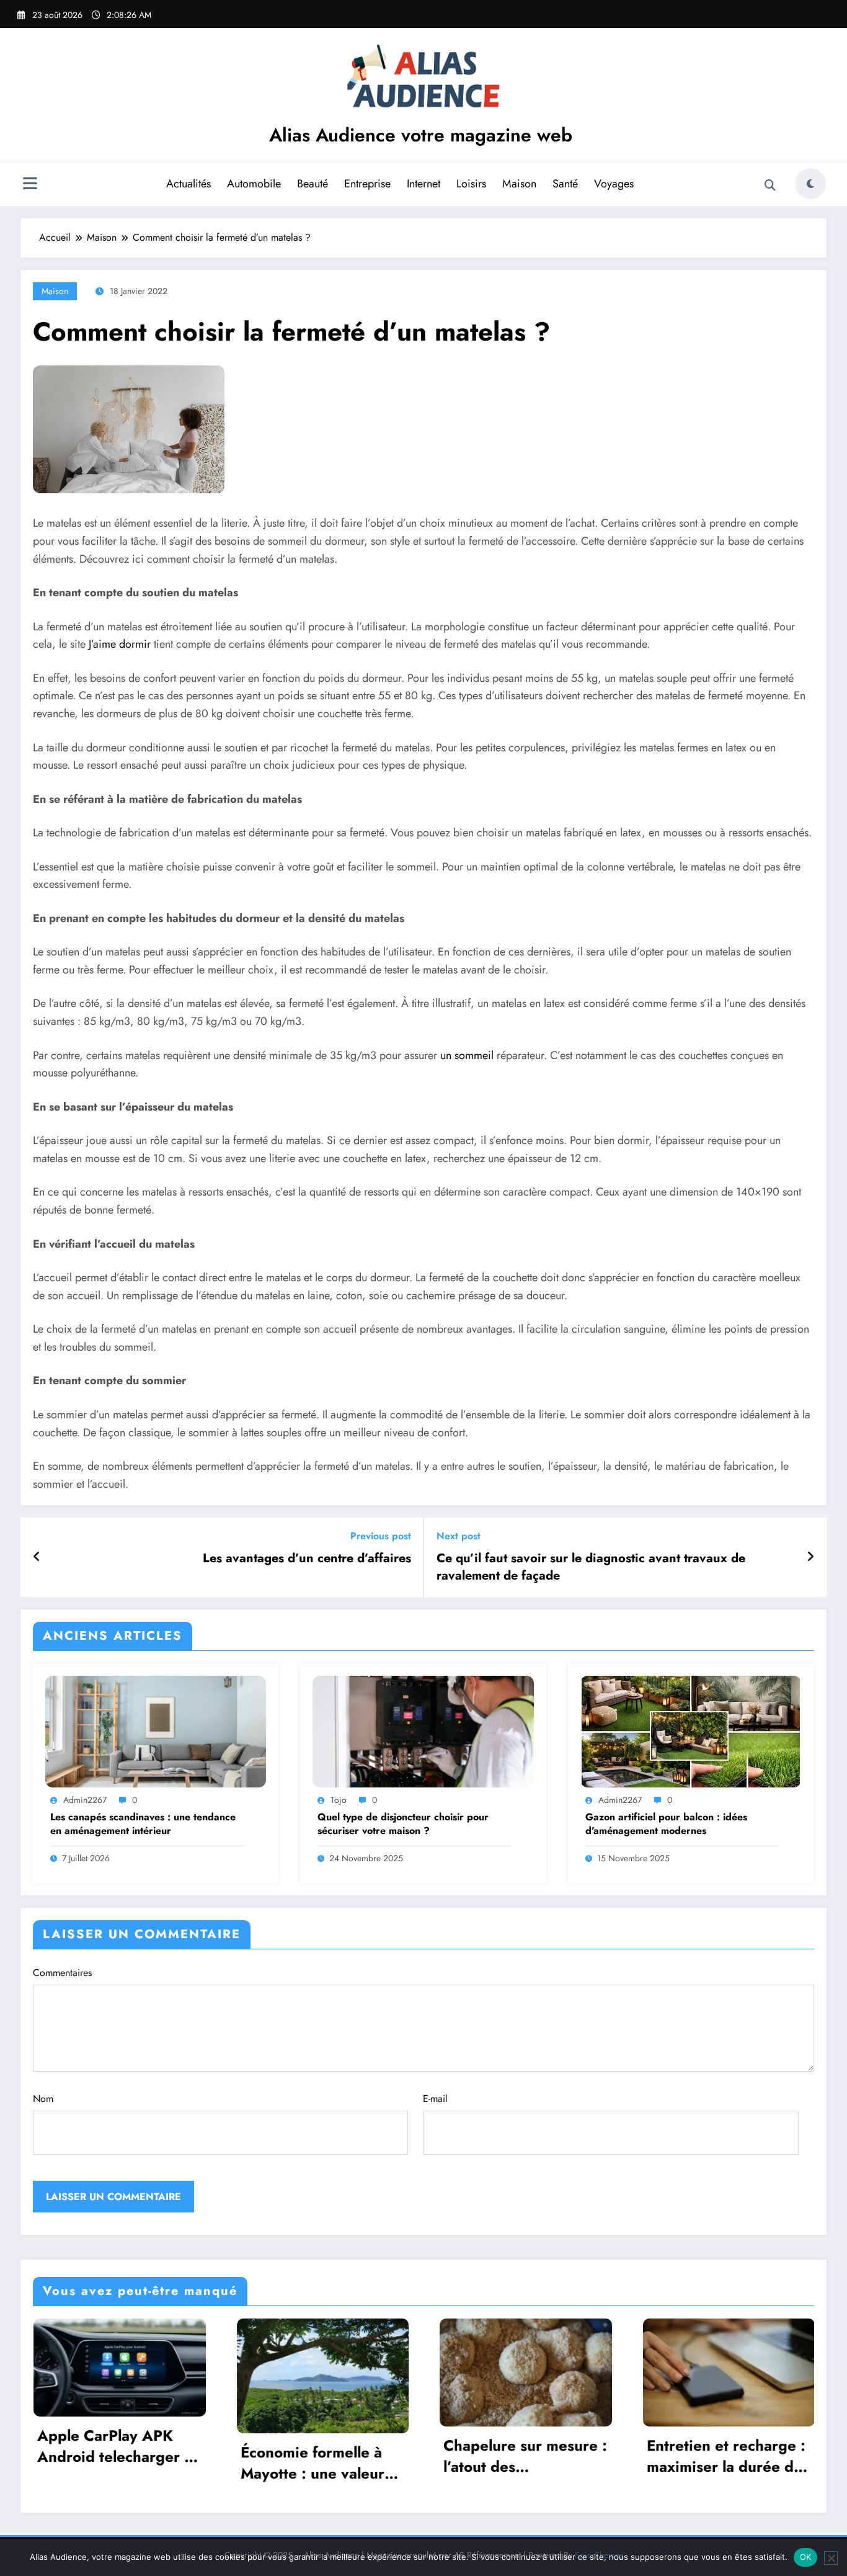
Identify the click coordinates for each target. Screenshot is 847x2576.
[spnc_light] (810, 184)
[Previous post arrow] (37, 1557)
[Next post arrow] (810, 1557)
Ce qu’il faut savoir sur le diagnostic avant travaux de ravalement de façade (591, 1567)
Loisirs (471, 184)
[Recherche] (770, 186)
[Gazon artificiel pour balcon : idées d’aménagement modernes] (691, 1731)
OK (806, 2557)
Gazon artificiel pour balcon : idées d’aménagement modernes (666, 1824)
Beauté (313, 184)
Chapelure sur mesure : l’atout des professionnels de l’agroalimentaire (325, 2456)
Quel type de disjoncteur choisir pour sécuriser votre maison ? (403, 1824)
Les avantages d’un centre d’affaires (307, 1559)
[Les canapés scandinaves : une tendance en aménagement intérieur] (156, 1731)
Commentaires (62, 1973)
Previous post (381, 1536)
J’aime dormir (120, 644)
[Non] (831, 2558)
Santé (565, 184)
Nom (43, 2099)
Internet (423, 184)
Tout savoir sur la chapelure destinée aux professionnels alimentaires (731, 2456)
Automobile (254, 184)
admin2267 (85, 1800)
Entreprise (367, 184)
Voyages (614, 184)
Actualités (188, 184)
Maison (519, 184)
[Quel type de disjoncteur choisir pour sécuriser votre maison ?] (423, 1731)
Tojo (339, 1800)
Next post (459, 1536)
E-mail (435, 2099)
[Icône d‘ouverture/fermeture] (30, 185)
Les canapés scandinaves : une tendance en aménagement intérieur (143, 1824)
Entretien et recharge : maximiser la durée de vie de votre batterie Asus (525, 2456)
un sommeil (467, 1055)
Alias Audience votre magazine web (421, 135)
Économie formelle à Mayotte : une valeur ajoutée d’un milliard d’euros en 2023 (112, 2463)
